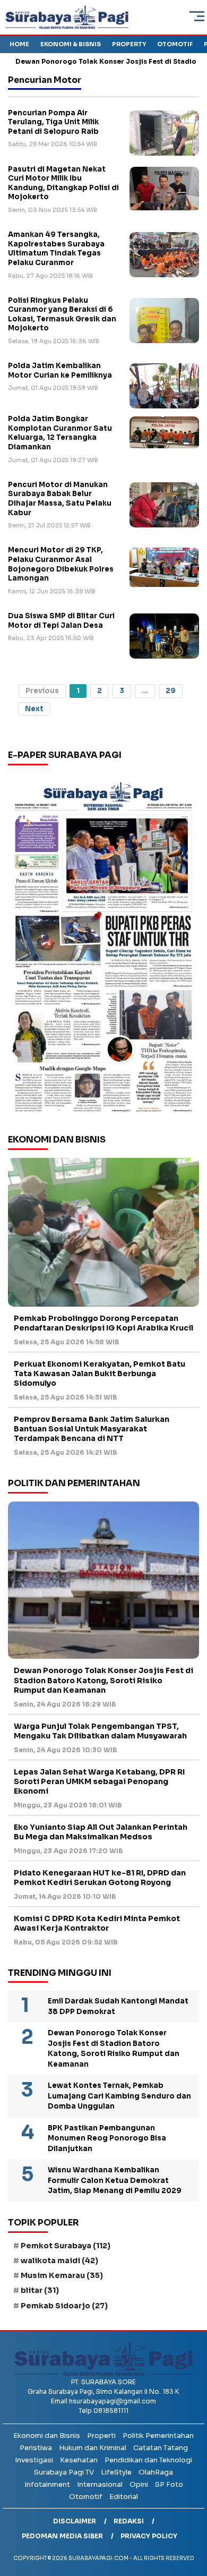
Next (34, 709)
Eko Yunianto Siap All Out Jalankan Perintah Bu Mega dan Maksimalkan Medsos (101, 1832)
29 (171, 691)
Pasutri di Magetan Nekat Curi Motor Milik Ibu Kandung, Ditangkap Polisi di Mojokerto (63, 183)
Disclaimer (75, 2521)
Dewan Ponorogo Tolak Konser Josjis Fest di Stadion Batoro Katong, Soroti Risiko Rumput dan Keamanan (103, 1680)
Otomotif (175, 44)
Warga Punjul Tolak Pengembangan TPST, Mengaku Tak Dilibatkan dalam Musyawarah (100, 1731)
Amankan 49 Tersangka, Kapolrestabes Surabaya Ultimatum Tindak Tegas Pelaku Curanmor (56, 249)
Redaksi (129, 2521)
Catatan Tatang (161, 2448)
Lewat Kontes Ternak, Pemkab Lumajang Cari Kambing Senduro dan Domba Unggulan (119, 2096)
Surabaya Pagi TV (64, 2472)
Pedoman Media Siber (62, 2536)
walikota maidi (59, 2261)
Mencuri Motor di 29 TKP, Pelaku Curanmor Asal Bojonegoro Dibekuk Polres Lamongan (61, 564)
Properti (101, 2436)
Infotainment (47, 2484)
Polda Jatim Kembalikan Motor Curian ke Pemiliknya (60, 370)
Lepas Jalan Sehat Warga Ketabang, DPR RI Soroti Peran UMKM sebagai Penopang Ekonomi (99, 1781)
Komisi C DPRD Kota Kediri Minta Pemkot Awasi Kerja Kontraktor (97, 1923)
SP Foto (169, 2484)
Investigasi (34, 2460)
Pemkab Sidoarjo (64, 2306)
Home (19, 44)
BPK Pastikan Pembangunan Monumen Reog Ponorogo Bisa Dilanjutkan (107, 2138)
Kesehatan (79, 2460)
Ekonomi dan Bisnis (47, 2436)
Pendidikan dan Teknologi (148, 2460)
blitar (40, 2290)
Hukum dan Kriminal (93, 2448)
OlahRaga (156, 2472)
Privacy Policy (149, 2536)
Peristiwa (36, 2448)
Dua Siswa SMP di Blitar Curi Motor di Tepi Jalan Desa (61, 621)
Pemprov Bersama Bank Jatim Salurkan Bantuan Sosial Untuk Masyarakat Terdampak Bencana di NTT (92, 1429)
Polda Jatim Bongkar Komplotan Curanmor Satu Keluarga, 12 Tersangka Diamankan (60, 433)
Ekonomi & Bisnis (71, 44)
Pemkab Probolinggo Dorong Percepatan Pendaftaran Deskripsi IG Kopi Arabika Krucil (103, 1323)
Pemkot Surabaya (66, 2246)
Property (129, 44)
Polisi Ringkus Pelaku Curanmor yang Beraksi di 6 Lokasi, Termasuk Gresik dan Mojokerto (62, 314)
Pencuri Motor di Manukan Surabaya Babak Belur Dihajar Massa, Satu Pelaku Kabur (60, 499)
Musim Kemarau (62, 2275)
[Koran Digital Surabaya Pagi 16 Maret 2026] (103, 946)
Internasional (100, 2484)
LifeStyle (116, 2472)
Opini (139, 2484)
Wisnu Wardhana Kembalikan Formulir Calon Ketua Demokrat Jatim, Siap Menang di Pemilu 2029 (115, 2180)
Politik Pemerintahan (158, 2436)
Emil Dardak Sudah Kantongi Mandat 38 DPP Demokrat (118, 2006)
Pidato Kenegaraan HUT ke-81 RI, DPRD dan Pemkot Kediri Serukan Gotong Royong (100, 1878)
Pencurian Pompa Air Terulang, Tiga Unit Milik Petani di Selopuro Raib (53, 122)
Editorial (124, 2497)
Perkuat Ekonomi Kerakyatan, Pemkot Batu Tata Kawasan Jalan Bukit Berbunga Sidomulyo (100, 1374)
